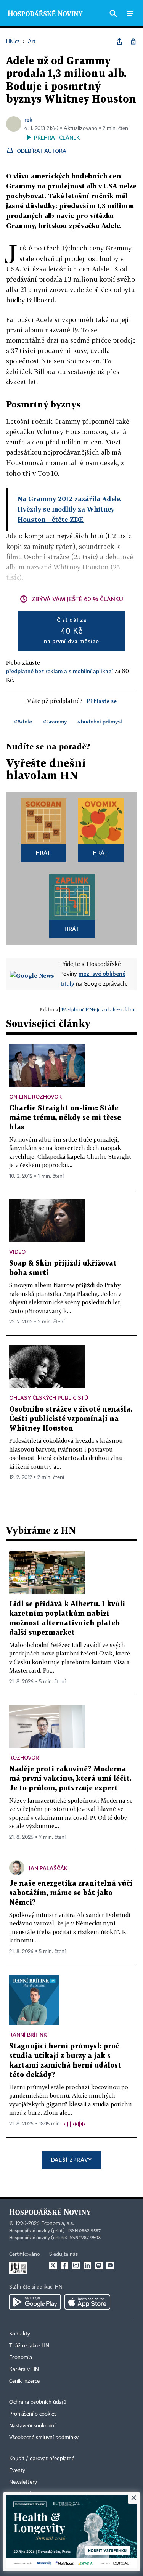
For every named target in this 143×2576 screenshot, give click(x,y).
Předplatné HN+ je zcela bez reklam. (99, 1010)
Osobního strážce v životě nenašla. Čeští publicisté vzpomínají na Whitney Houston (71, 1419)
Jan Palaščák (48, 1868)
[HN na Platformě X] (53, 2265)
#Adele (23, 721)
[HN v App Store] (87, 2302)
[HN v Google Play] (35, 2302)
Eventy (17, 2470)
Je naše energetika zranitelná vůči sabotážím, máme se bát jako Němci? (71, 1893)
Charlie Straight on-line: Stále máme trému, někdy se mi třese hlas (65, 1118)
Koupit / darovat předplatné (42, 2459)
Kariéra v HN (24, 2369)
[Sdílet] (119, 42)
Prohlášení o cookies (33, 2414)
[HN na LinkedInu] (87, 2265)
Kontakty (20, 2334)
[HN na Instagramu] (76, 2265)
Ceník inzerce (24, 2381)
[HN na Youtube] (110, 2265)
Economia (21, 2358)
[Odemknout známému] (133, 42)
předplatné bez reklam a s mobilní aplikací (59, 671)
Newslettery (23, 2482)
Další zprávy (71, 2160)
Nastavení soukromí (32, 2426)
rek (28, 119)
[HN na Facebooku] (64, 2265)
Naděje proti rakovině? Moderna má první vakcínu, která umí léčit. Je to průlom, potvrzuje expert (70, 1779)
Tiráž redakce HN (29, 2346)
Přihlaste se (102, 701)
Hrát (43, 853)
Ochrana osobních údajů (38, 2402)
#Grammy (55, 721)
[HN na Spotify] (99, 2265)
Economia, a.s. (58, 2223)
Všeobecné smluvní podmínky (44, 2438)
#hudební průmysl (100, 721)
